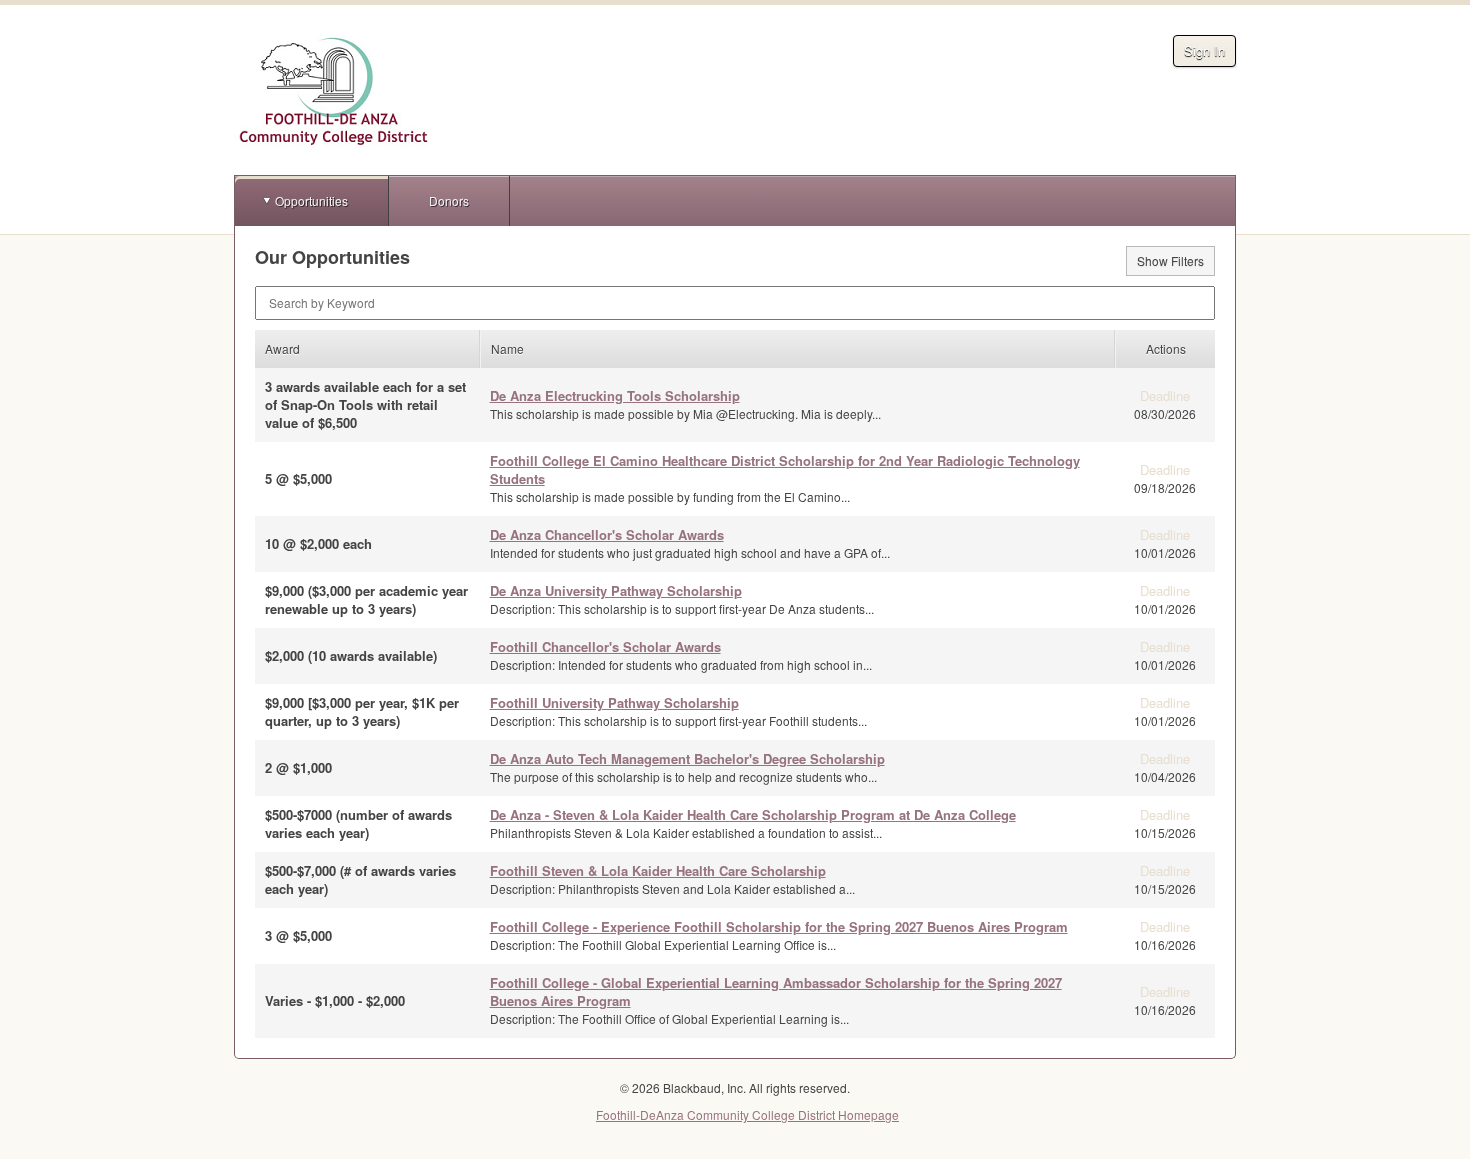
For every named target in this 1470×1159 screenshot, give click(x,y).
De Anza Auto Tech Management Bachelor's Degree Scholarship (687, 758)
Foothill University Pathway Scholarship (614, 702)
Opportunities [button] (311, 200)
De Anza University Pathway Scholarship (616, 590)
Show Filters (1170, 260)
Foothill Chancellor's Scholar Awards (605, 646)
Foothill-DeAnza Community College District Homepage (747, 1114)
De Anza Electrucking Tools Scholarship (615, 395)
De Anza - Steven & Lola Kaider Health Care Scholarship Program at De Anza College (753, 814)
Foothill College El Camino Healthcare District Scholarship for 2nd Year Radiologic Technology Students (785, 469)
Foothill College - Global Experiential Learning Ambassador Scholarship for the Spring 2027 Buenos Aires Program (776, 991)
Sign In (1204, 50)
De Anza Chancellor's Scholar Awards (607, 534)
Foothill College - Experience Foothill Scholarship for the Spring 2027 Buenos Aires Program (779, 926)
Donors (449, 200)
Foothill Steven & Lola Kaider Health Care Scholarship (658, 870)
